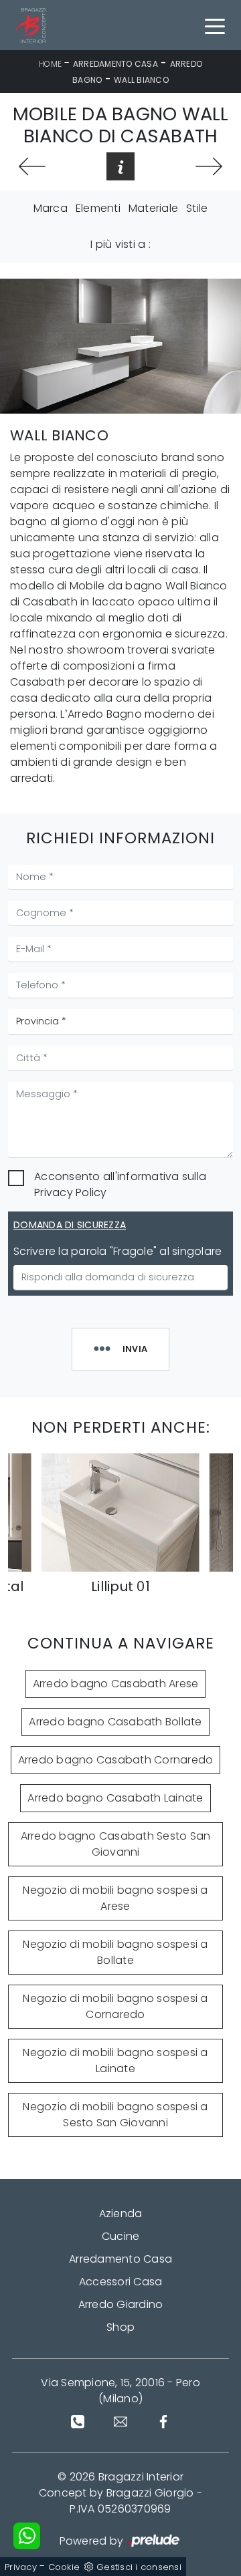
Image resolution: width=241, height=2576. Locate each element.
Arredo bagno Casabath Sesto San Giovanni (116, 1844)
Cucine (121, 2236)
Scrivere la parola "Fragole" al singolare (117, 1251)
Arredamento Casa (115, 64)
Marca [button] (51, 208)
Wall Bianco (141, 80)
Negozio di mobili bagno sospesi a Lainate (115, 2060)
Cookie (64, 2567)
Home (50, 64)
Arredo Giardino (121, 2304)
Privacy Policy (71, 1192)
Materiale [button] (153, 208)
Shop (120, 2327)
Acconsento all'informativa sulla (120, 1184)
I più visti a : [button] (120, 244)
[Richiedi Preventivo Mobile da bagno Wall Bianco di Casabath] (120, 166)
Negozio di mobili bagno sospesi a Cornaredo (115, 2006)
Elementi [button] (98, 208)
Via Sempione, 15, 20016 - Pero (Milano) (120, 2391)
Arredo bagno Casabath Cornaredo (116, 1760)
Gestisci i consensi (139, 2567)
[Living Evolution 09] (32, 166)
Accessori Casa (121, 2282)
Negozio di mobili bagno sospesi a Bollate (115, 1952)
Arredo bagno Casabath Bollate (115, 1722)
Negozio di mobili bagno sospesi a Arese (115, 1898)
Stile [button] (197, 208)
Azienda (121, 2213)
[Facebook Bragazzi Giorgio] (163, 2422)
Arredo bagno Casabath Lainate (115, 1798)
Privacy (21, 2567)
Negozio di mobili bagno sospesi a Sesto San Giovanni (115, 2115)
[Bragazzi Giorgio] (33, 25)
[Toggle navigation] (215, 25)
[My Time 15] (209, 166)
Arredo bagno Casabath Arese (116, 1684)
